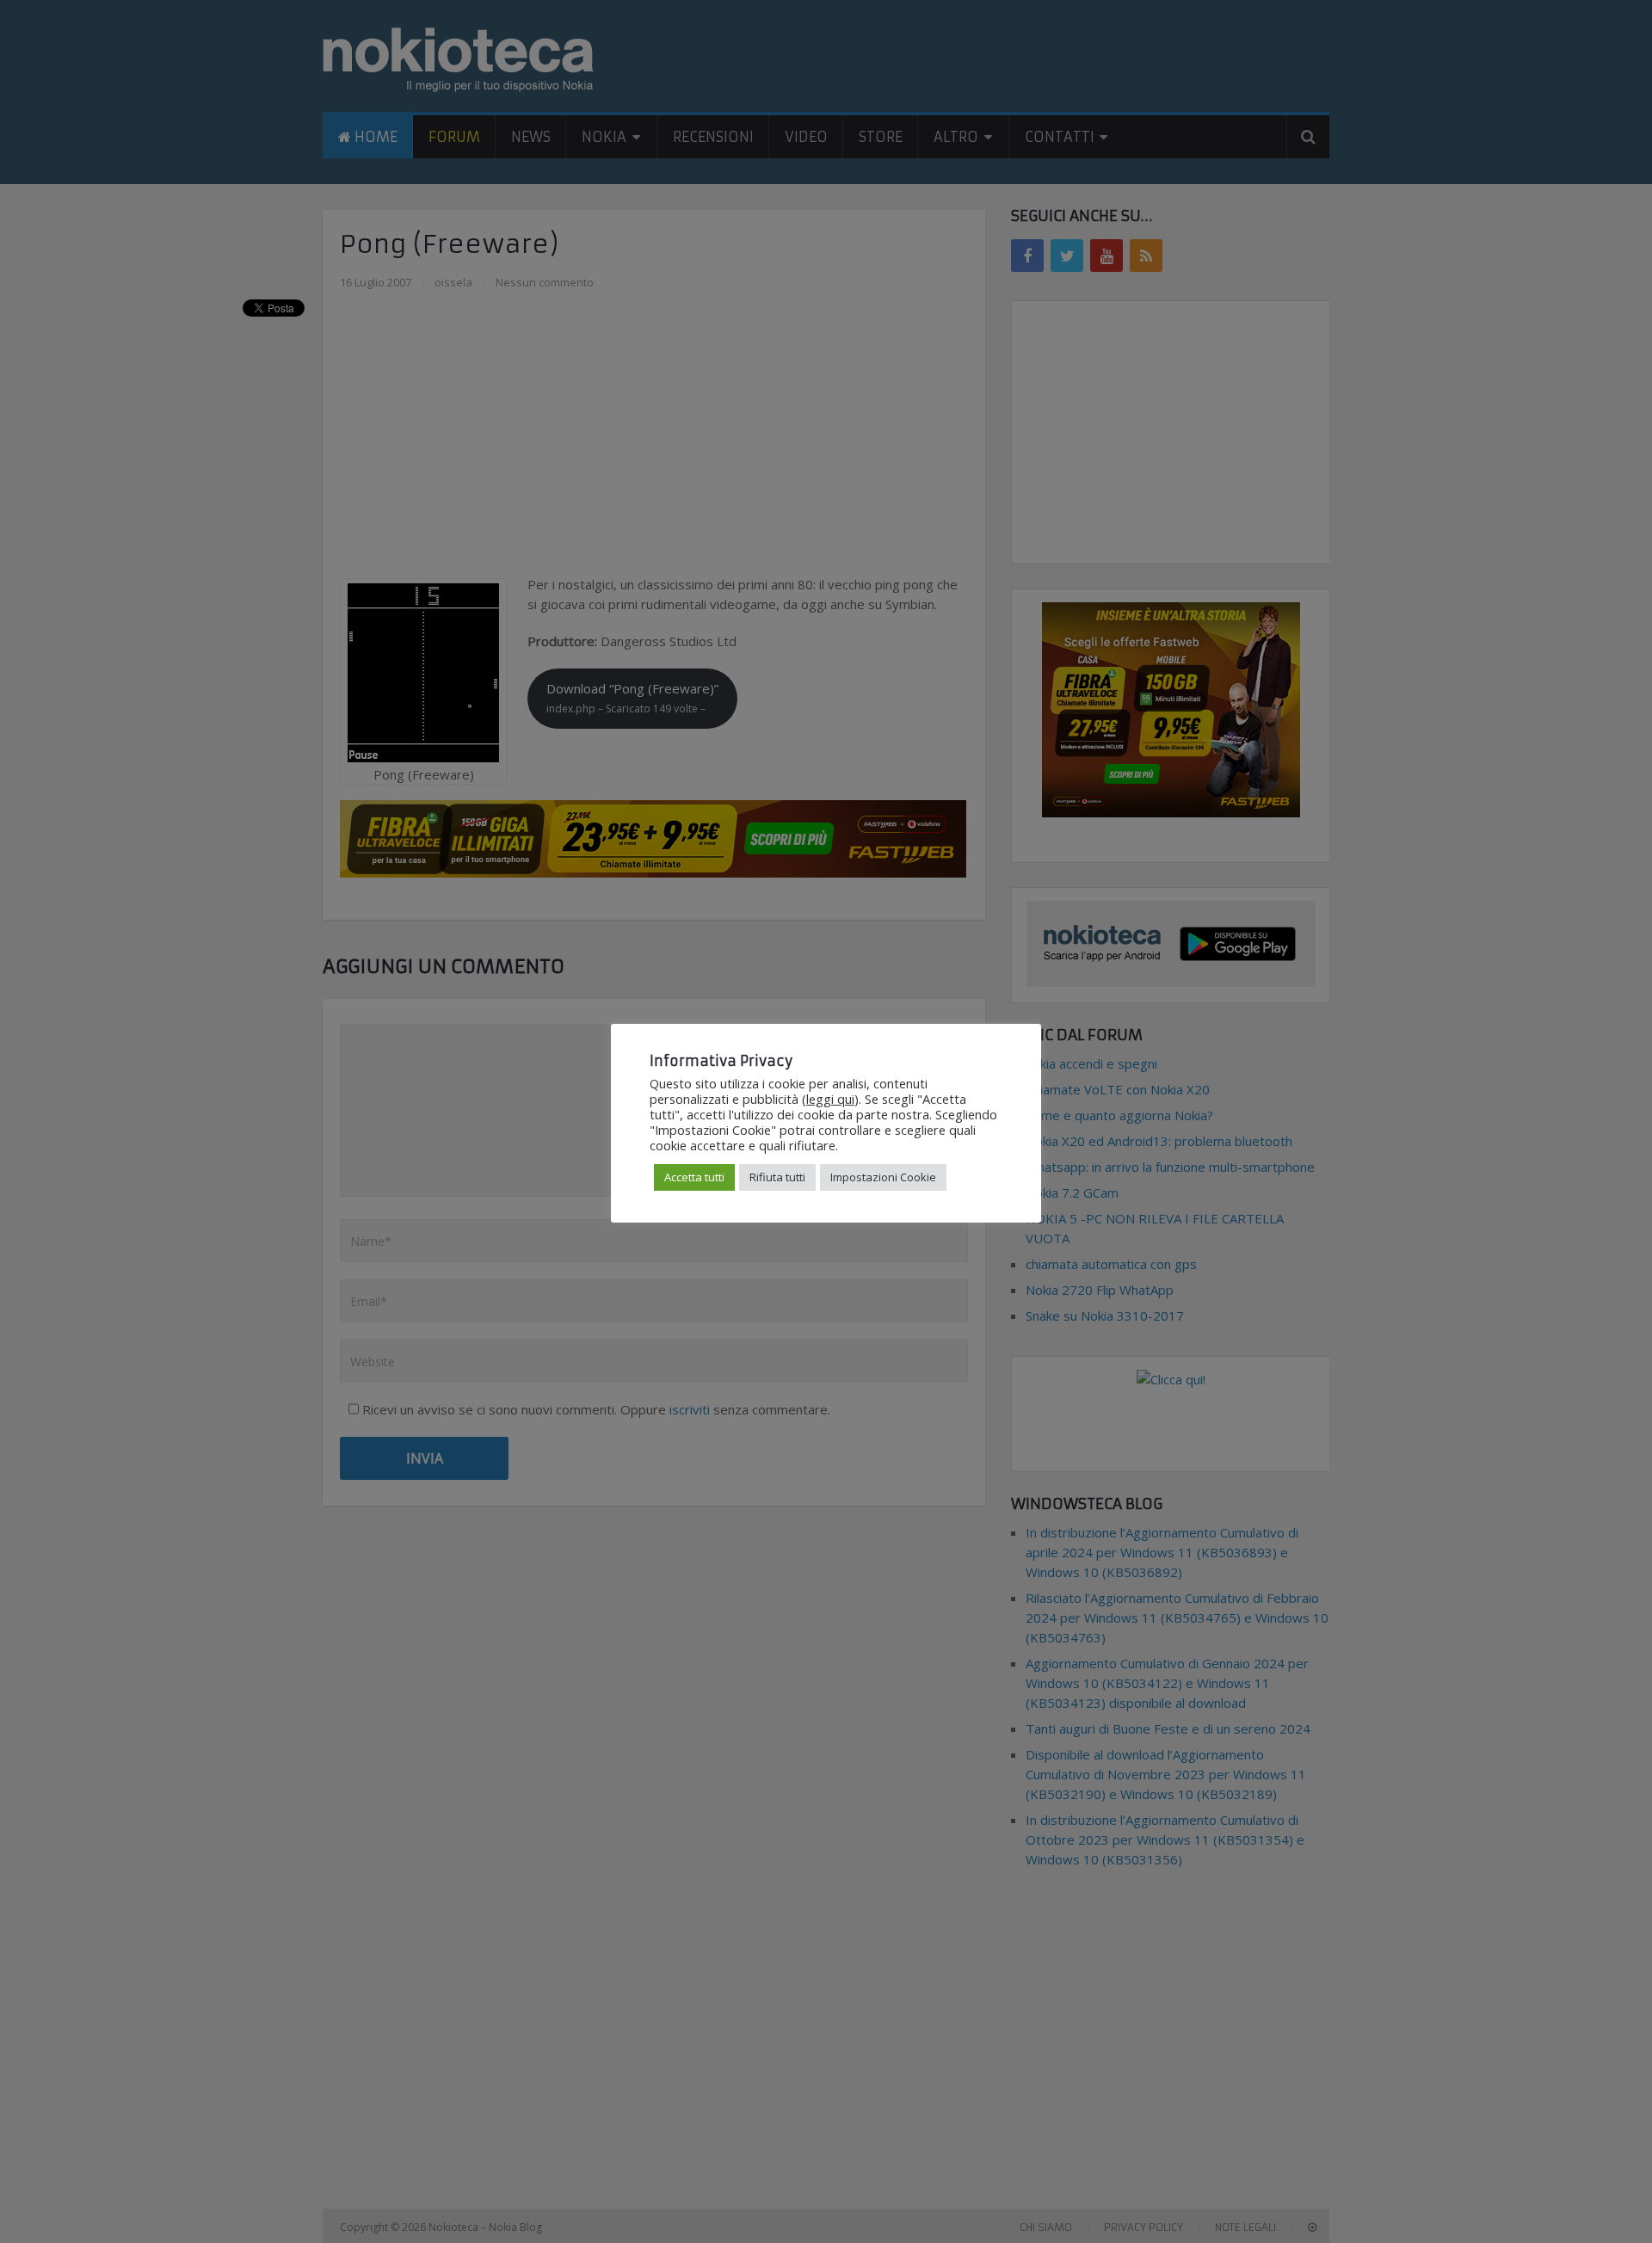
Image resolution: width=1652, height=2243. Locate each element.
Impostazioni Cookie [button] (883, 1177)
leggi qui (830, 1099)
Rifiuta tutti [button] (777, 1177)
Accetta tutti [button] (694, 1177)
